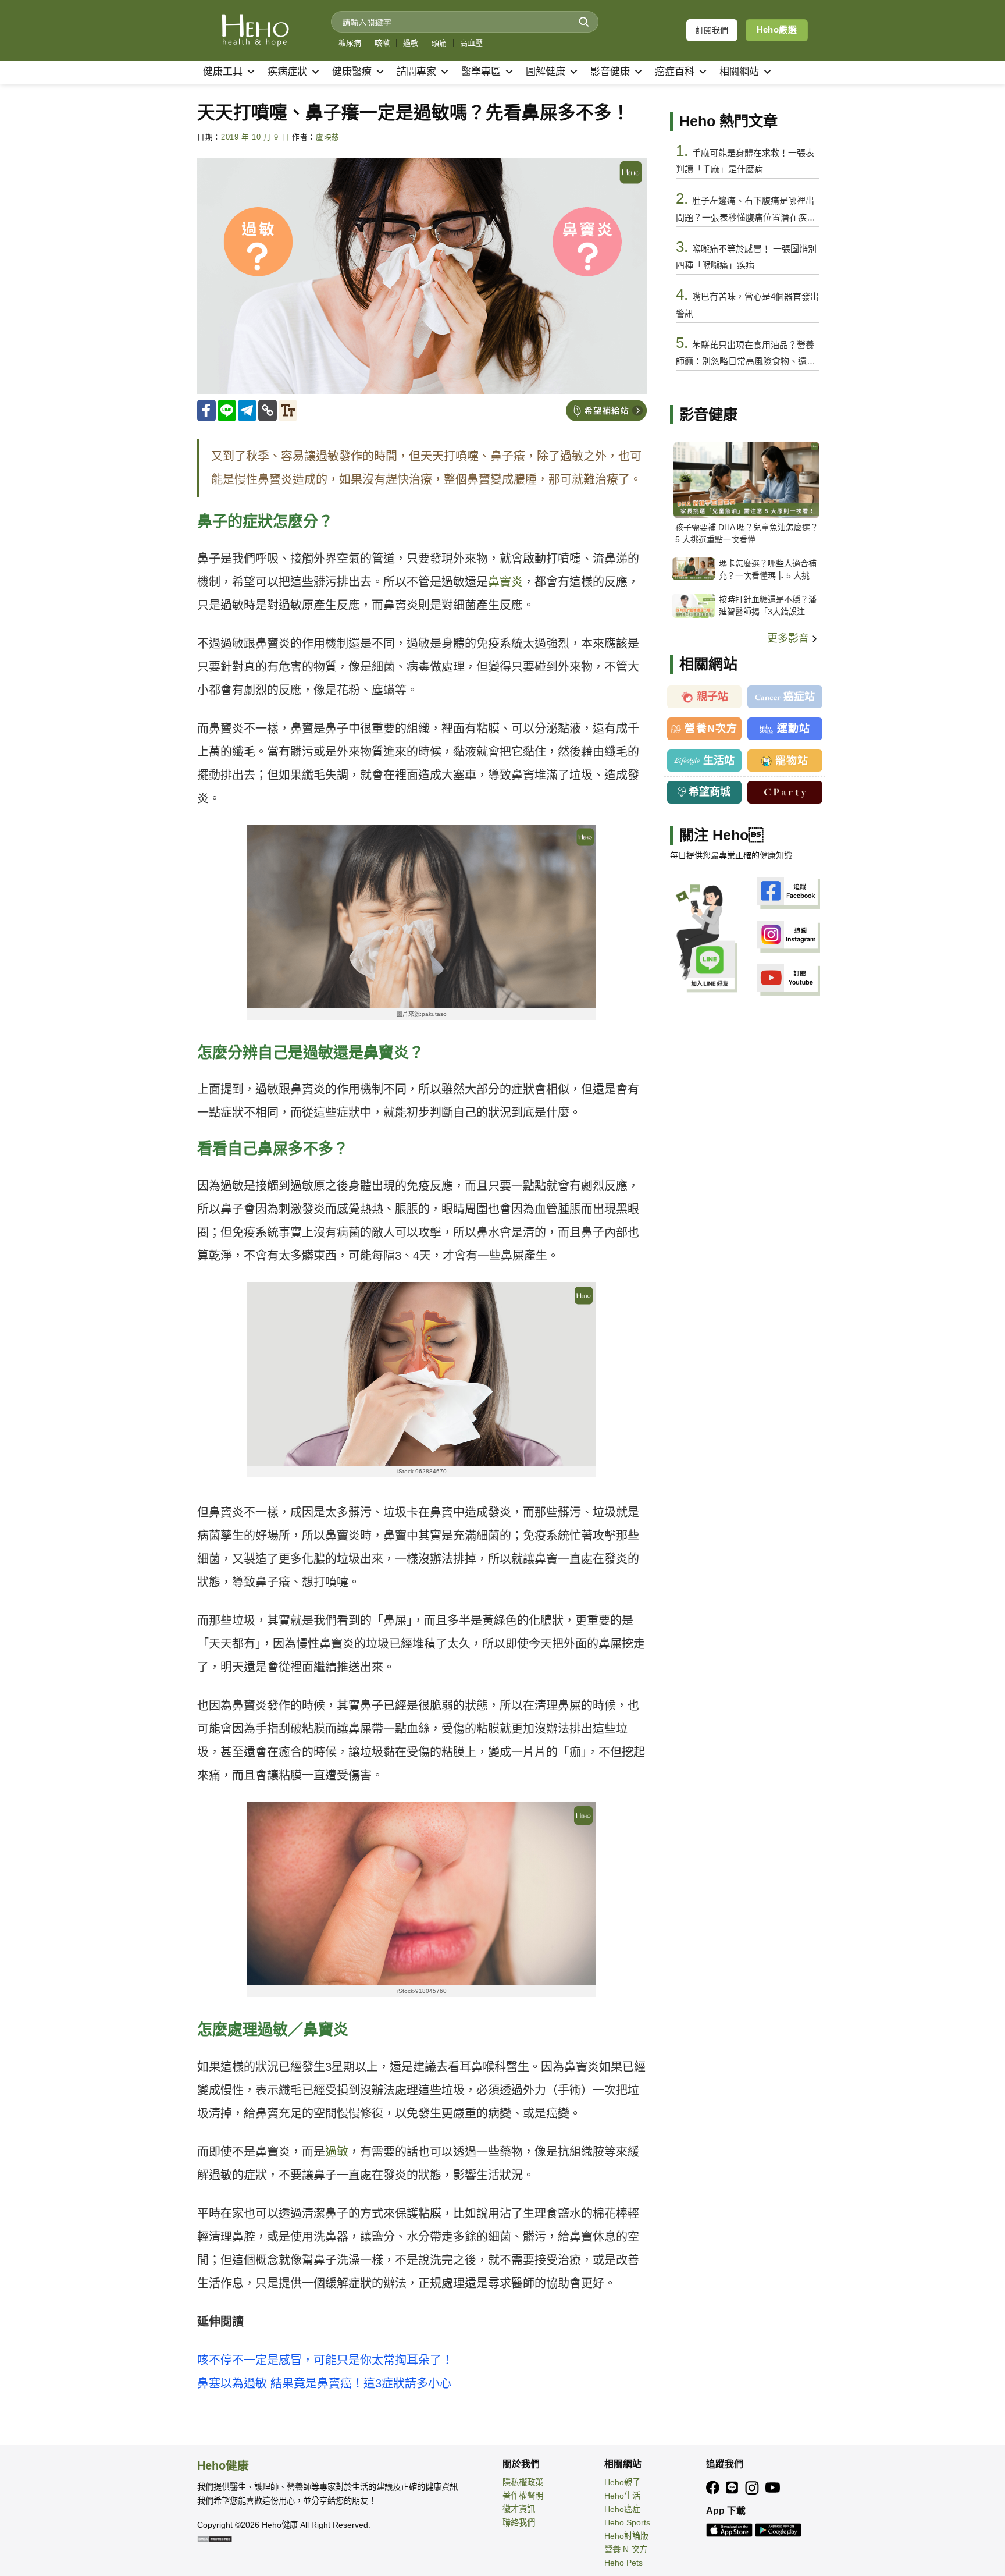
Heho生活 (622, 2496)
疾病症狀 (287, 72)
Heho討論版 (626, 2536)
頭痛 (439, 43)
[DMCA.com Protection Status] (215, 2538)
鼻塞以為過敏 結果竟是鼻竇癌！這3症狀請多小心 (324, 2383)
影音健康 (610, 72)
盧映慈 (328, 137)
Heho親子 (622, 2482)
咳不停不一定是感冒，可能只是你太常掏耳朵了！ (325, 2360)
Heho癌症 (622, 2509)
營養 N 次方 (626, 2549)
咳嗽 (382, 43)
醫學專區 (481, 72)
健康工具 (223, 72)
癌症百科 (675, 72)
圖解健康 (546, 72)
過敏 (411, 43)
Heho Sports (627, 2522)
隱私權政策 (523, 2482)
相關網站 (739, 72)
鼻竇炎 (505, 582)
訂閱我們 (712, 30)
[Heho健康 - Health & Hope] (255, 30)
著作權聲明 (523, 2496)
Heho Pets (623, 2563)
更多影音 (790, 638)
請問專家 (416, 72)
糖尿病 (350, 43)
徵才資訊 (519, 2509)
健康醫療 (352, 72)
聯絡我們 (519, 2522)
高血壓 (471, 43)
